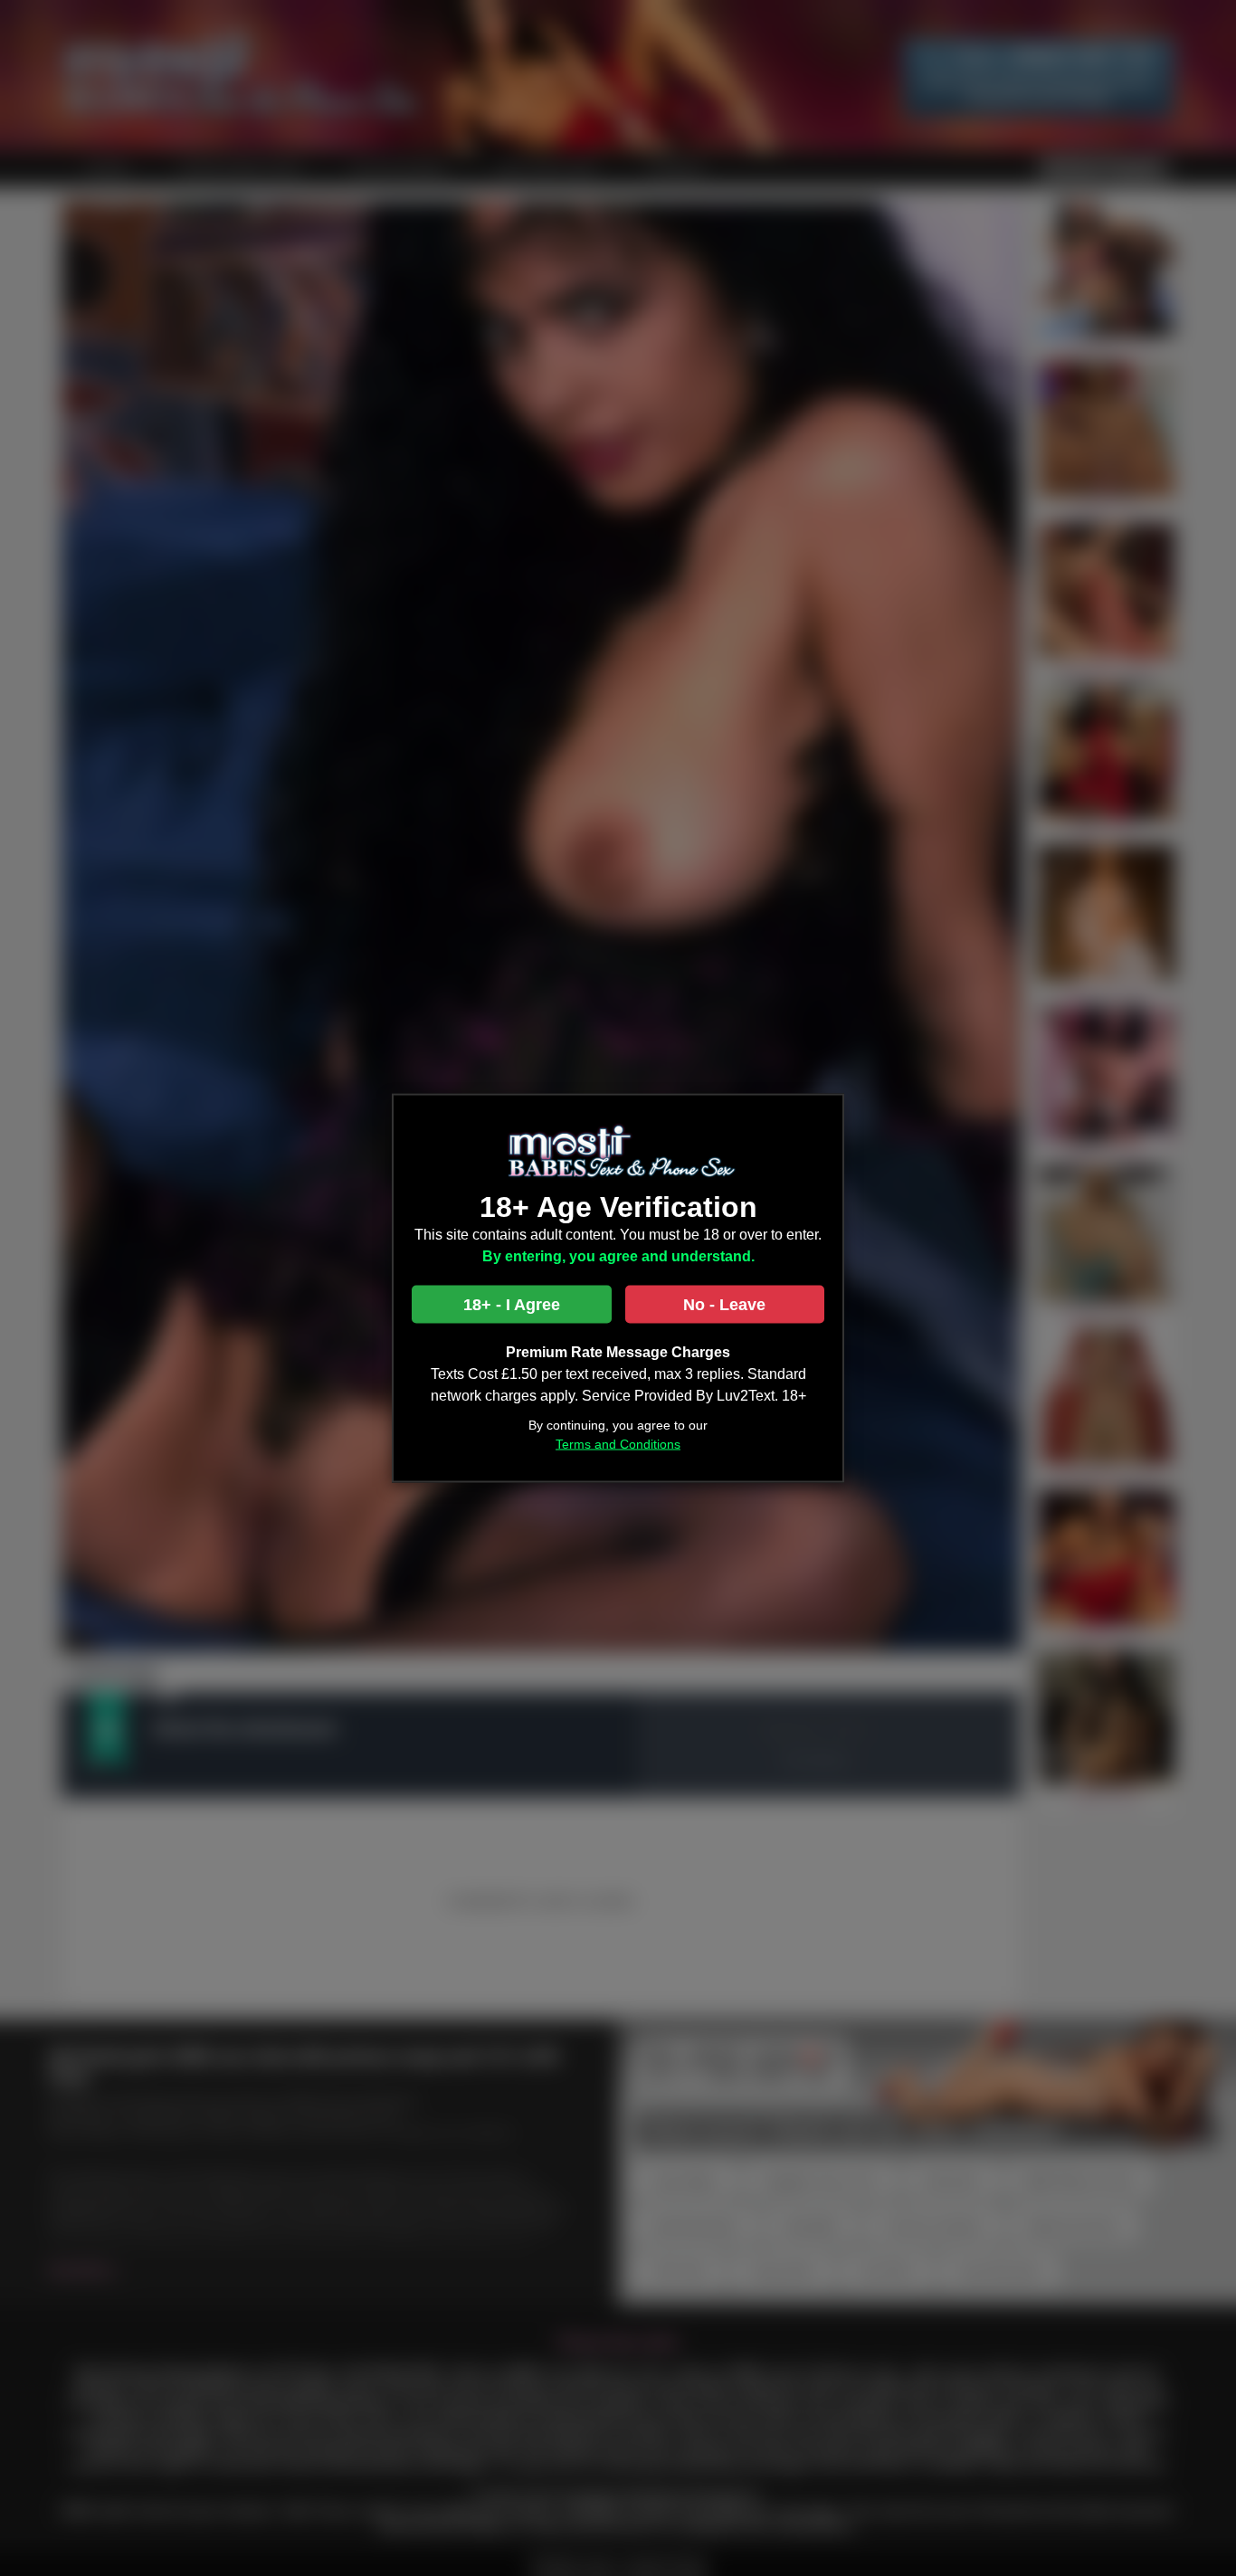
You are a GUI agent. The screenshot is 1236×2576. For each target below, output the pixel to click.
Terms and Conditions (618, 1444)
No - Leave (724, 1305)
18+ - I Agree (512, 1305)
